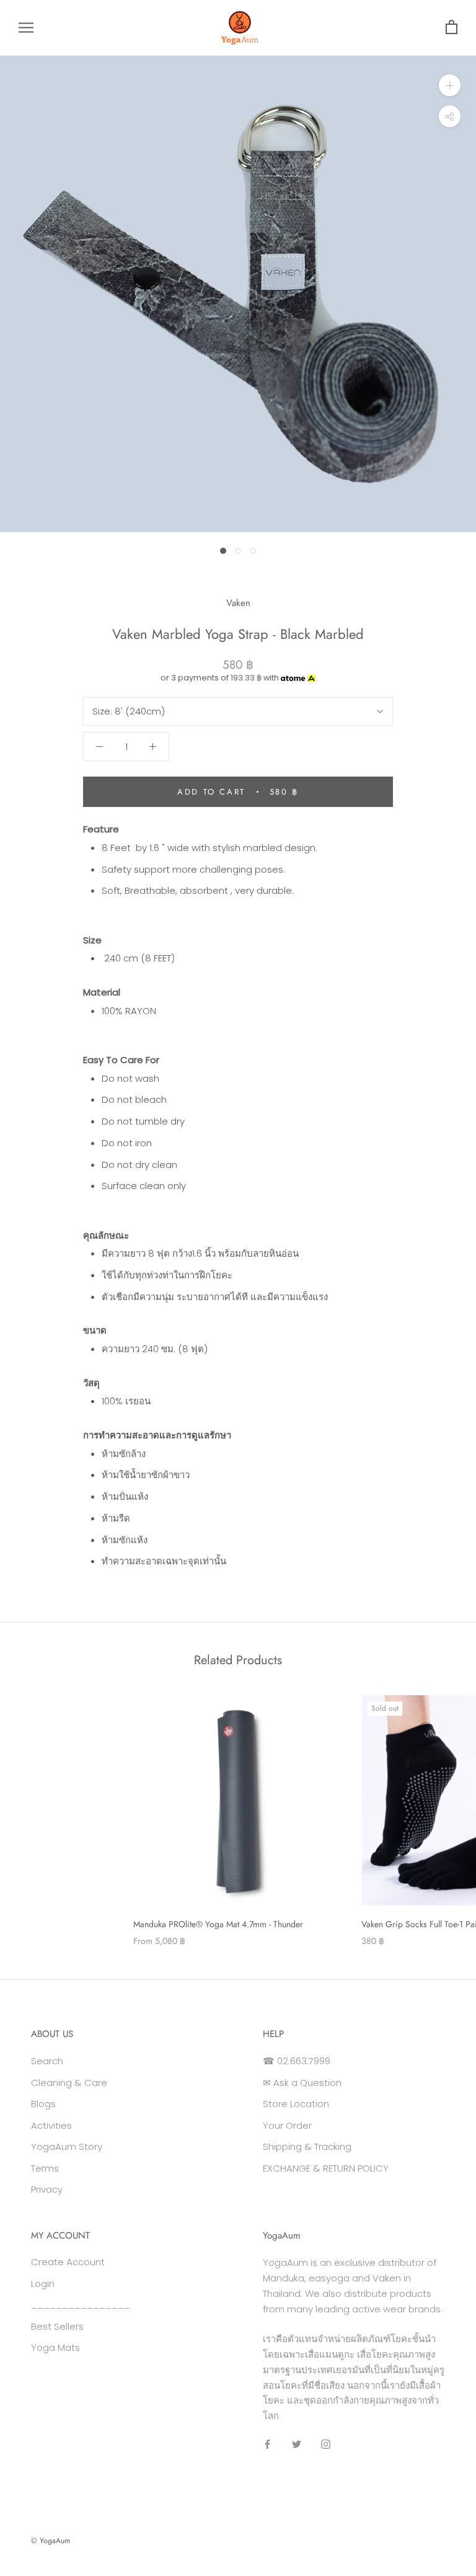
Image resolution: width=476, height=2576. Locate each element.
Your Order (287, 2125)
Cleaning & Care (69, 2083)
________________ (81, 2305)
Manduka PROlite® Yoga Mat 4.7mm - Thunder (218, 1924)
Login (43, 2284)
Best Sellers (57, 2326)
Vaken (238, 603)
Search (47, 2061)
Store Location (296, 2104)
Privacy (47, 2189)
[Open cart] (452, 28)
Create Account (68, 2262)
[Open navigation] (26, 28)
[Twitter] (297, 2444)
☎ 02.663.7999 (297, 2061)
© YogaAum (51, 2541)
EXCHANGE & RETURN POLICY (326, 2168)
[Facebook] (267, 2444)
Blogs (43, 2104)
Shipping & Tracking (307, 2146)
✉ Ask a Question (302, 2083)
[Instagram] (326, 2444)
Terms (45, 2168)
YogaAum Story (67, 2146)
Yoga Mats (55, 2347)
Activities (51, 2125)
